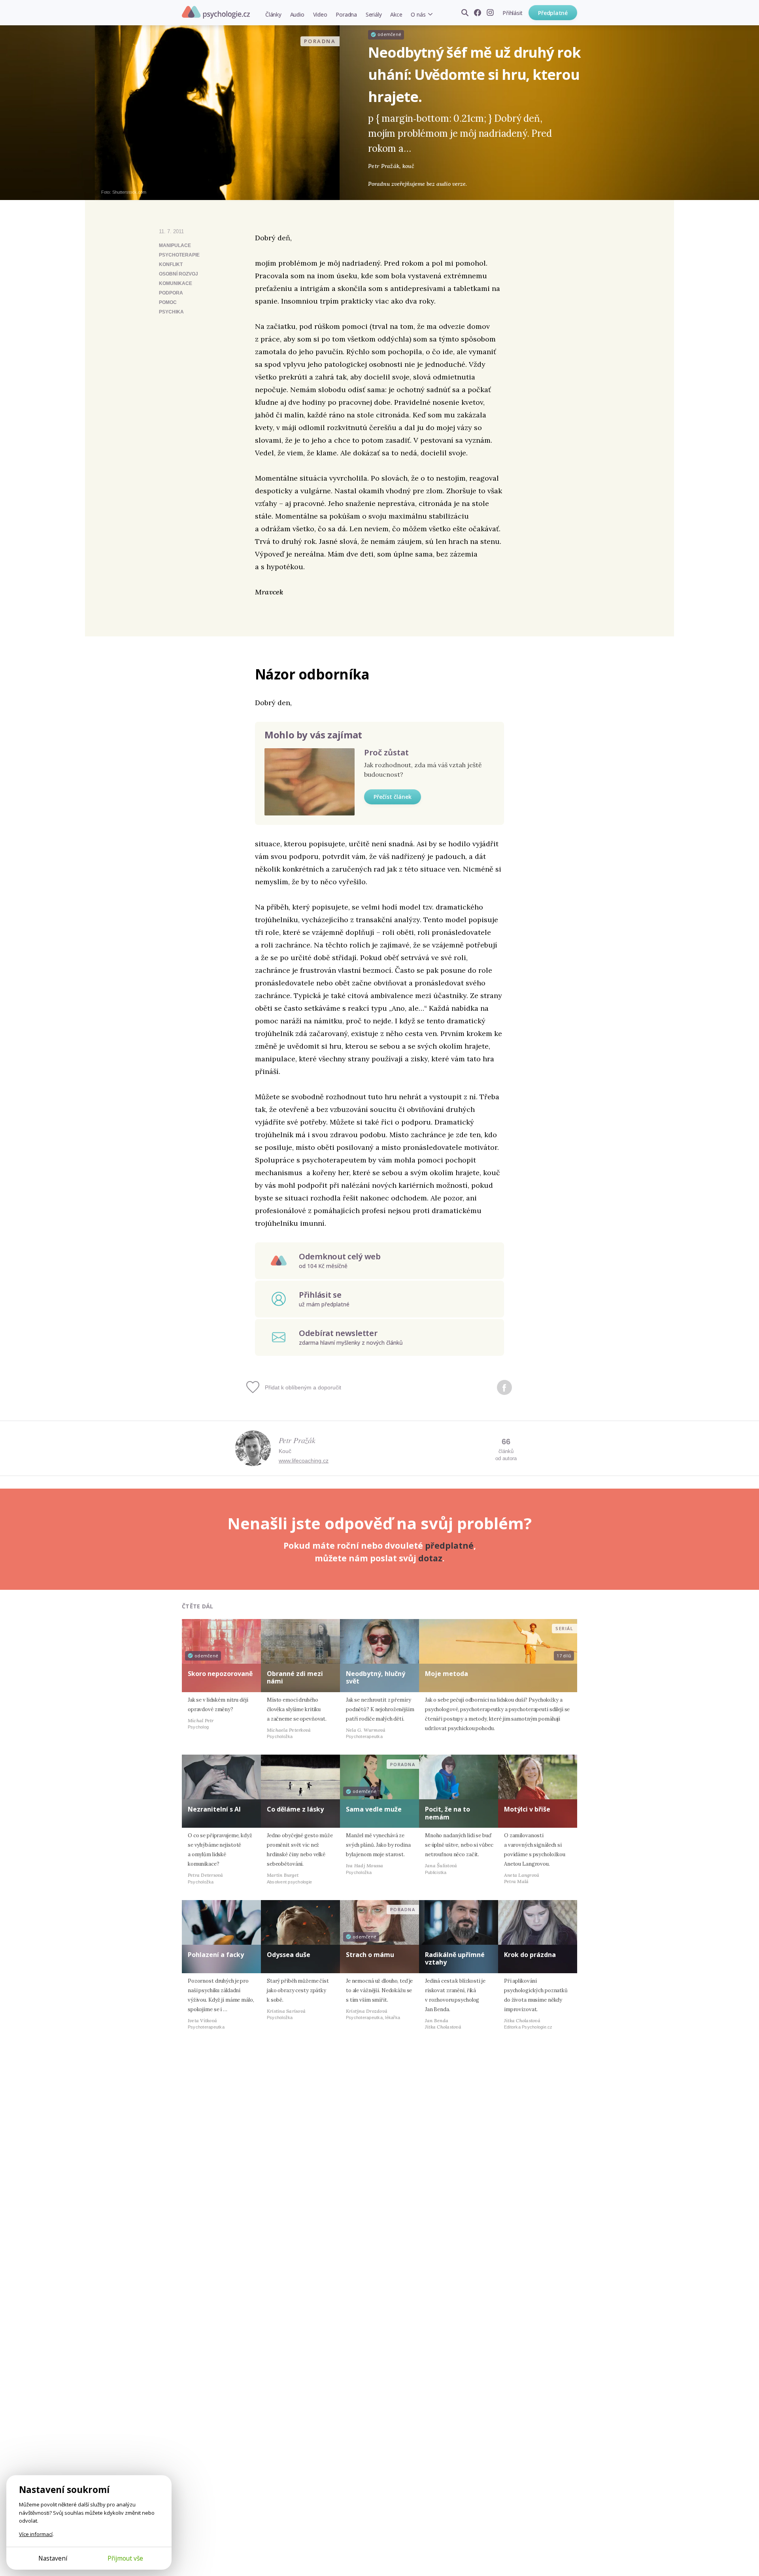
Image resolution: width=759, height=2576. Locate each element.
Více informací (36, 2534)
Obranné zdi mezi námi (295, 1677)
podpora (171, 293)
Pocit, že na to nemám (447, 1813)
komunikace (176, 283)
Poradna (346, 14)
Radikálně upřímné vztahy (455, 1958)
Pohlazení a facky (216, 1955)
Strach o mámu (370, 1955)
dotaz (430, 1558)
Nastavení (53, 2558)
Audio (297, 14)
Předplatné (553, 13)
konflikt (171, 264)
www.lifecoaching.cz (304, 1461)
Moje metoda (447, 1674)
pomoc (168, 302)
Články (273, 14)
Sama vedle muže (374, 1809)
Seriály (374, 14)
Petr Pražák (297, 1440)
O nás (418, 14)
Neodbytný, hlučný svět (376, 1677)
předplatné (449, 1546)
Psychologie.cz (216, 12)
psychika (171, 312)
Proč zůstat (386, 752)
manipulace (175, 245)
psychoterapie (179, 255)
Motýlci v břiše (527, 1809)
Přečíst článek (393, 797)
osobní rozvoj (178, 274)
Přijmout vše (125, 2558)
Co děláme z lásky (295, 1809)
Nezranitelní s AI (214, 1809)
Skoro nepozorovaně (220, 1674)
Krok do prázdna (530, 1955)
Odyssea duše (289, 1955)
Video (320, 14)
